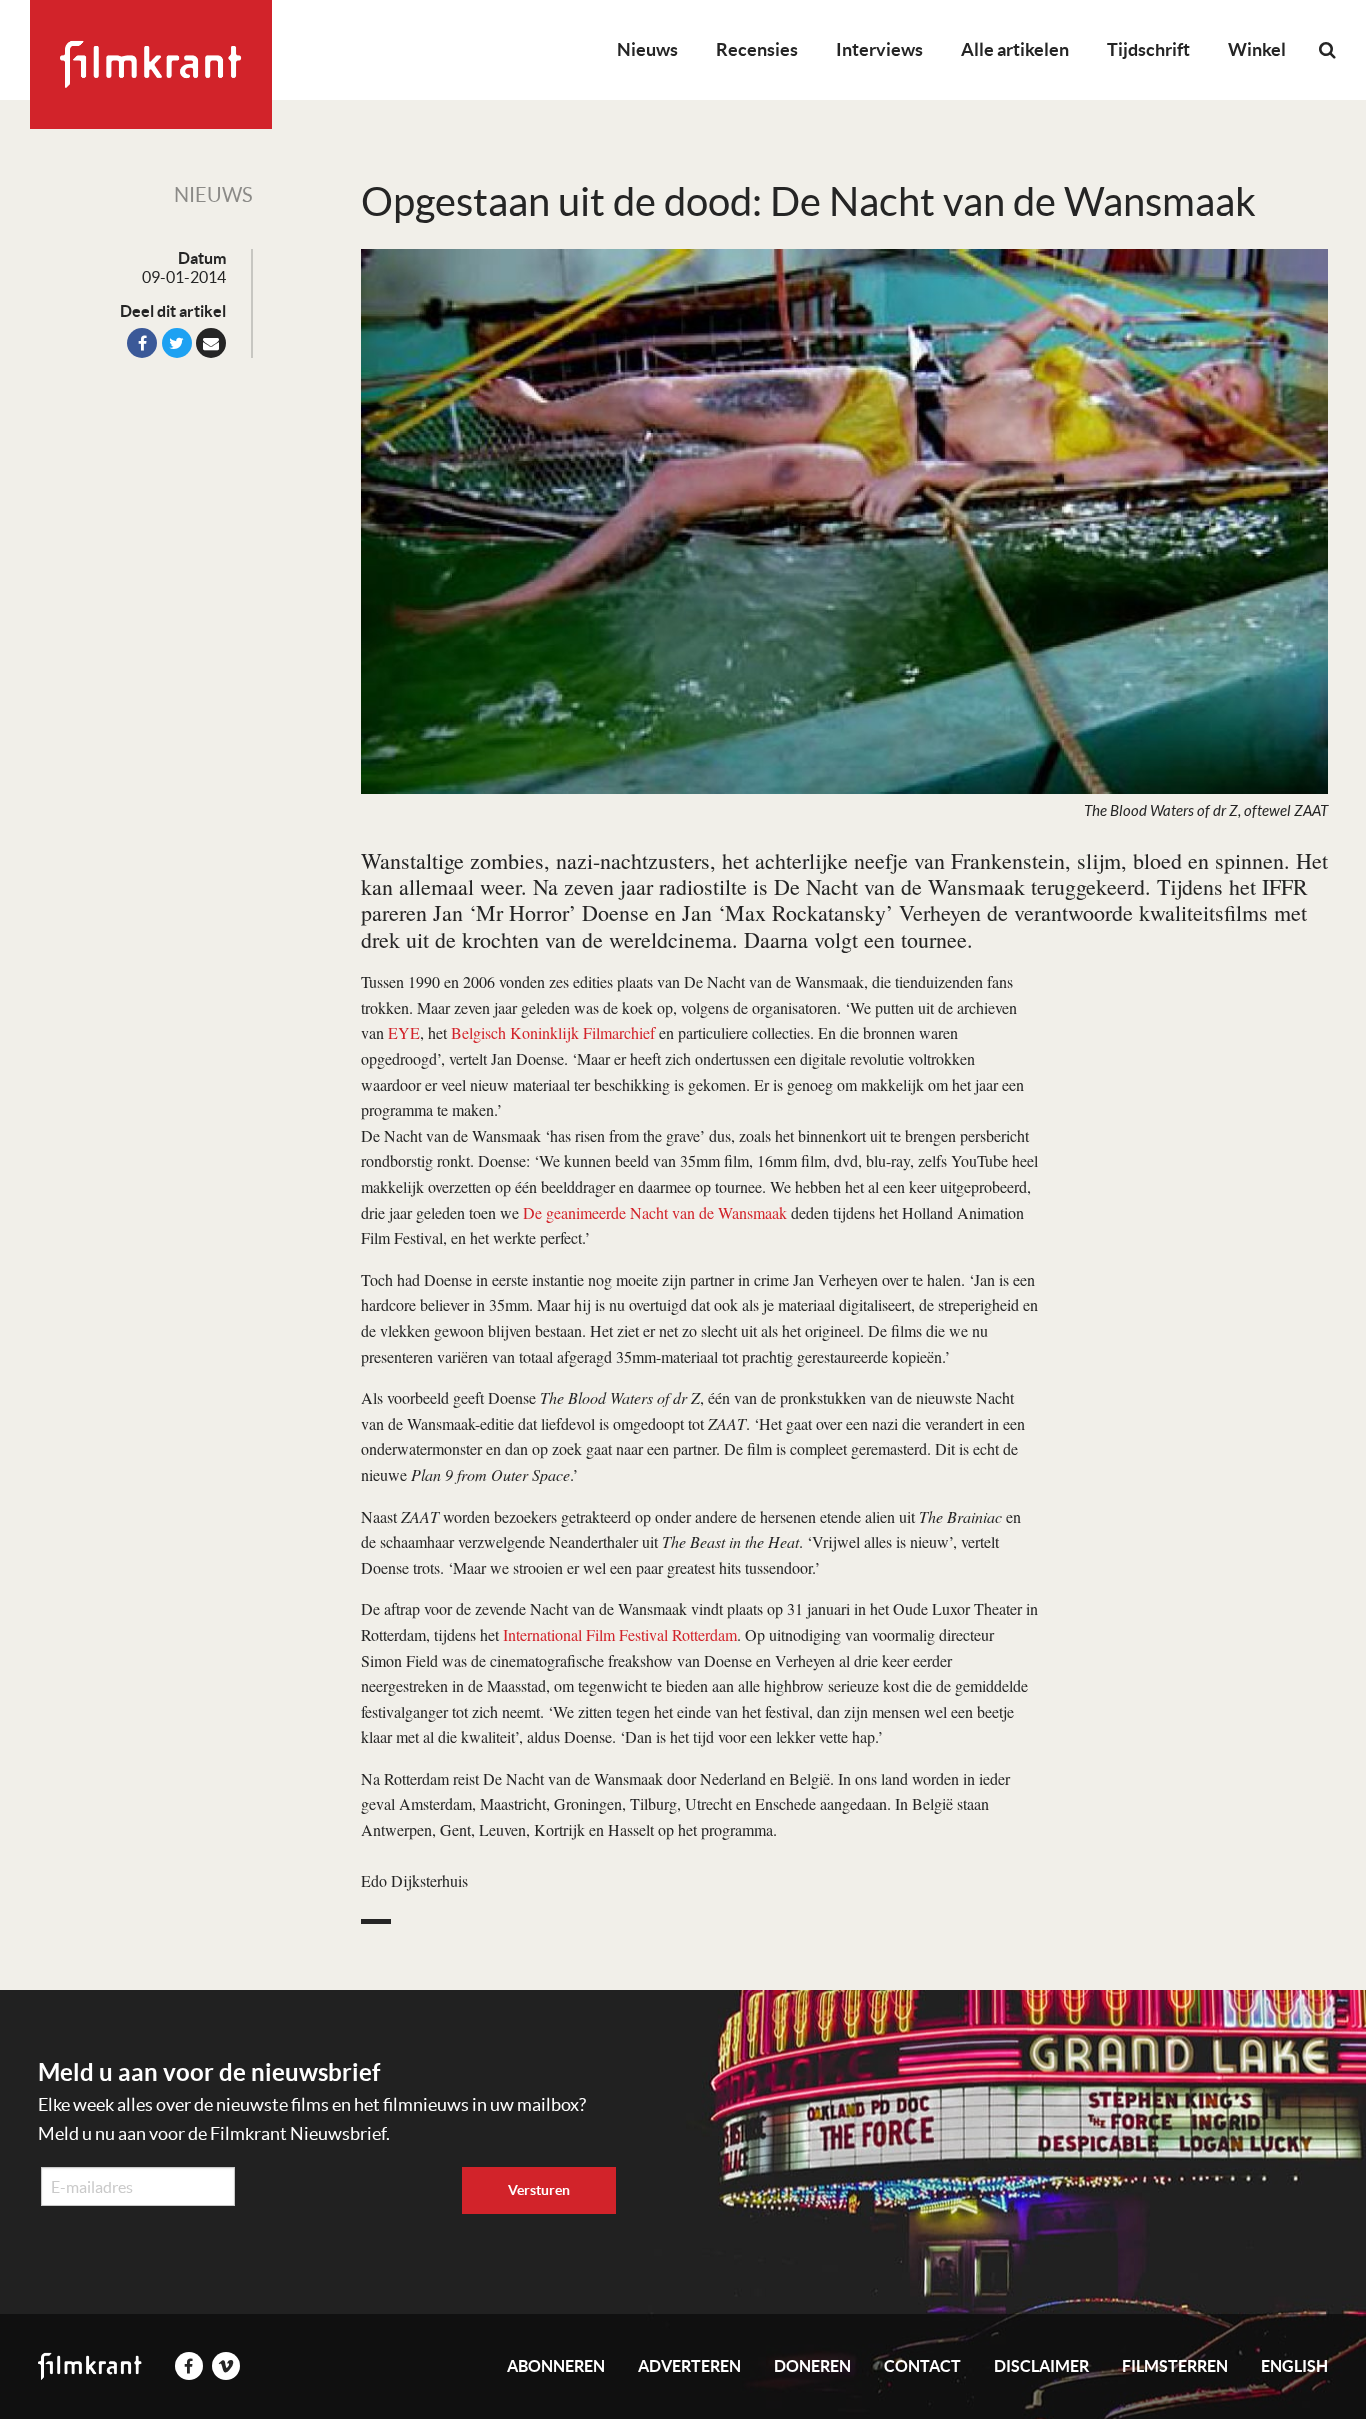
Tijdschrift (1148, 49)
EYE (404, 1032)
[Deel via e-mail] (211, 343)
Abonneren (556, 2366)
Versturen (539, 2190)
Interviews (879, 49)
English (1294, 2366)
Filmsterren (1175, 2366)
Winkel (1257, 49)
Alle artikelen (1015, 49)
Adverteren (689, 2366)
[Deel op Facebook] (142, 343)
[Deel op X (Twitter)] (177, 343)
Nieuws (647, 49)
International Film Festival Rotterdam (620, 1634)
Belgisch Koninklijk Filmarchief (553, 1032)
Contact (922, 2366)
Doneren (812, 2366)
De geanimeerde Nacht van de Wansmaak (655, 1212)
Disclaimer (1041, 2366)
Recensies (757, 49)
